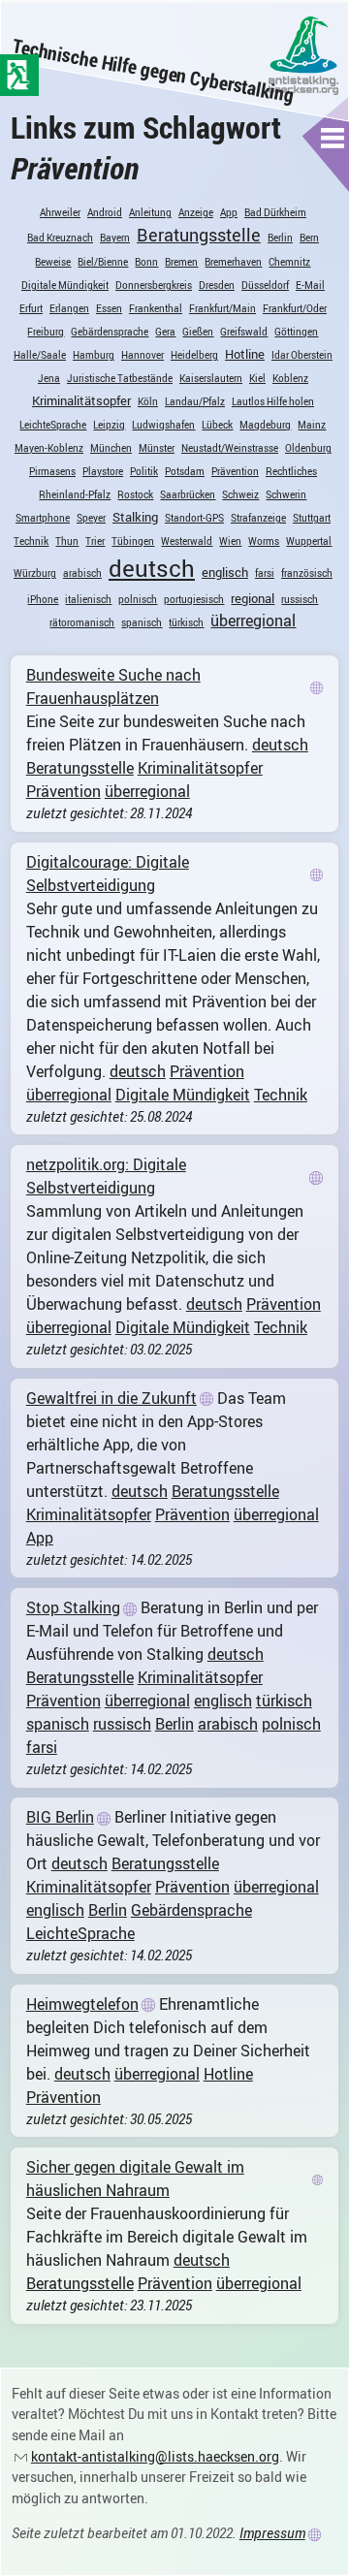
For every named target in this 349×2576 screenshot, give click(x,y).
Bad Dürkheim (275, 212)
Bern (309, 238)
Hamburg (94, 355)
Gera (165, 332)
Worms (264, 541)
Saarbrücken (188, 494)
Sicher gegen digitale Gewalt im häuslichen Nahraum (135, 2178)
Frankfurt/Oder (295, 308)
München (111, 448)
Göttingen (296, 332)
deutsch (152, 568)
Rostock (135, 494)
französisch (307, 573)
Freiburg (46, 332)
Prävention (235, 471)
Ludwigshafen (163, 425)
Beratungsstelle (199, 235)
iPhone (43, 599)
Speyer (91, 518)
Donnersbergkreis (154, 285)
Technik (31, 541)
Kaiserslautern (211, 378)
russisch (300, 599)
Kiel (257, 378)
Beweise (53, 262)
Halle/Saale (40, 355)
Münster (157, 448)
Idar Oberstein (302, 355)
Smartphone (43, 518)
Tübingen (133, 541)
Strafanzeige (258, 518)
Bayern (115, 238)
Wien (230, 541)
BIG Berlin (60, 1817)
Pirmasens (52, 471)
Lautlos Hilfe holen (273, 401)
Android (105, 212)
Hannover (143, 355)
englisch (225, 572)
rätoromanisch (82, 622)
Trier (95, 541)
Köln (148, 401)
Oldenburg (308, 448)
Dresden (217, 285)
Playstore (103, 471)
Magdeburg (265, 425)
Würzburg (35, 573)
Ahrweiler (60, 212)
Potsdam (185, 471)
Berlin (280, 238)
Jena (49, 378)
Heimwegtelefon (82, 2004)
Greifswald (244, 332)
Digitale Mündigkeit (65, 285)
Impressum (272, 2533)
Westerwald (187, 541)
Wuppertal (309, 541)
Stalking (135, 517)
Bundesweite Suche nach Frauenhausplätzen (113, 686)
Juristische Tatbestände (120, 378)
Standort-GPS (194, 518)
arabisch (82, 573)
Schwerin (286, 494)
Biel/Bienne (103, 262)
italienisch (88, 599)
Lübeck (217, 425)
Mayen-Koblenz (49, 448)
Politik (144, 471)
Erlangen (69, 308)
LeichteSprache (53, 425)
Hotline (245, 354)
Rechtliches (291, 471)
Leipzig (109, 425)
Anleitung (150, 212)
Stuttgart (312, 518)
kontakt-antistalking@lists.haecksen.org (155, 2456)
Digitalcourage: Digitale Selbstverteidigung (108, 874)
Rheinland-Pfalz (75, 494)
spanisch (142, 622)
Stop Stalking (73, 1607)
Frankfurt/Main (222, 308)
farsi (265, 573)
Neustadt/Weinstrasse (230, 448)
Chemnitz (289, 262)
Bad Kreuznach (60, 238)
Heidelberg (194, 355)
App (229, 212)
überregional (253, 620)
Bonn (146, 262)
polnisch (138, 599)
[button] (333, 138)
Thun (67, 541)
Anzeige (196, 212)
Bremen (181, 262)
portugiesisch (194, 599)
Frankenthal (156, 308)
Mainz (312, 425)
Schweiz (240, 494)
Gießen (198, 332)
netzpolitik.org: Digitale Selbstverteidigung (106, 1176)
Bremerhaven (233, 262)
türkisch (186, 622)
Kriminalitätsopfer (81, 400)
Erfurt (31, 308)
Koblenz (290, 378)
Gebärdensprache (110, 332)
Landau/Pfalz (195, 401)
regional (253, 598)
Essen (109, 308)
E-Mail (310, 285)
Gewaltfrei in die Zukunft (111, 1398)
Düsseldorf (265, 285)
